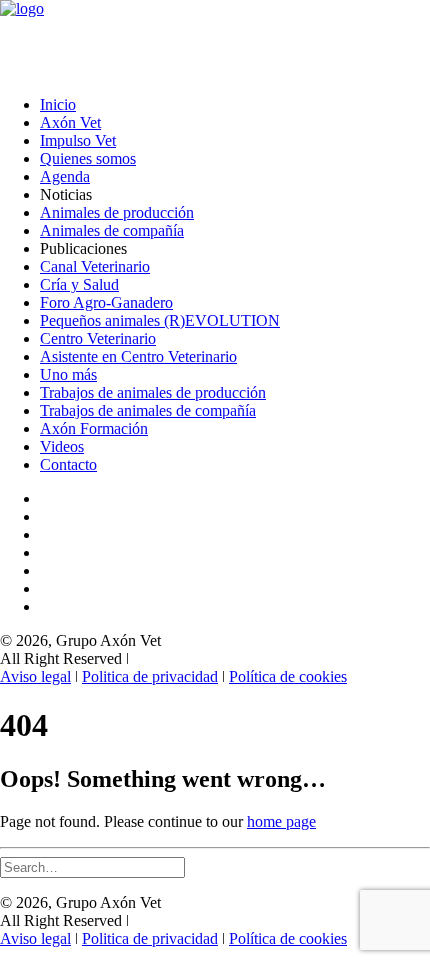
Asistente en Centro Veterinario (138, 356)
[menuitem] (235, 105)
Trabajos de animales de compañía (148, 410)
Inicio (58, 104)
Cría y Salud (79, 284)
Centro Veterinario (98, 338)
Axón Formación (94, 428)
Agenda (65, 176)
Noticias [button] (66, 194)
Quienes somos (88, 158)
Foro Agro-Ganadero (106, 302)
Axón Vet (70, 122)
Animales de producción (117, 212)
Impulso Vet (78, 140)
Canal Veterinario (95, 266)
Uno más (68, 374)
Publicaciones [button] (83, 248)
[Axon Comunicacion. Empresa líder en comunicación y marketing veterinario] (215, 40)
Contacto (68, 464)
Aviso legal (35, 676)
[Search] (92, 866)
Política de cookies (288, 676)
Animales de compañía (112, 230)
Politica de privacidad (150, 676)
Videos (62, 446)
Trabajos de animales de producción (153, 392)
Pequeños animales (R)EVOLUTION (160, 320)
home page (281, 821)
